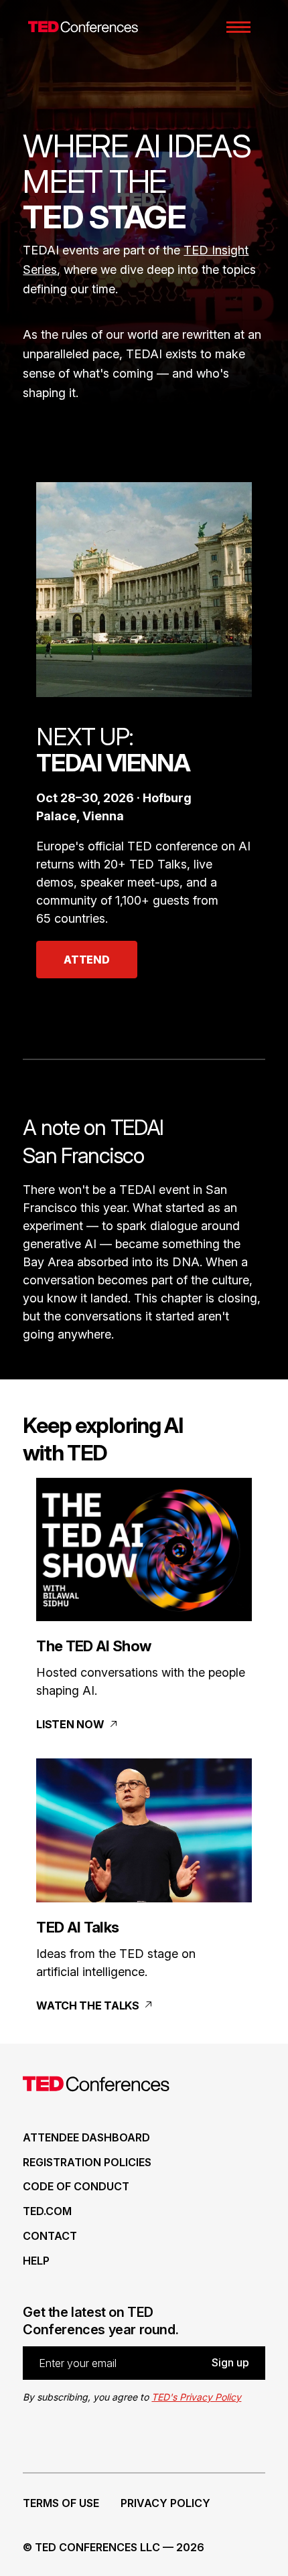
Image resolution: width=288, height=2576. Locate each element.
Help (36, 2261)
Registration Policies (87, 2162)
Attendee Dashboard (86, 2137)
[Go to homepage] (80, 27)
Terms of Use (61, 2503)
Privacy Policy (165, 2503)
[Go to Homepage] (96, 2087)
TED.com (47, 2211)
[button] (238, 27)
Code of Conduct (76, 2186)
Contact (50, 2236)
